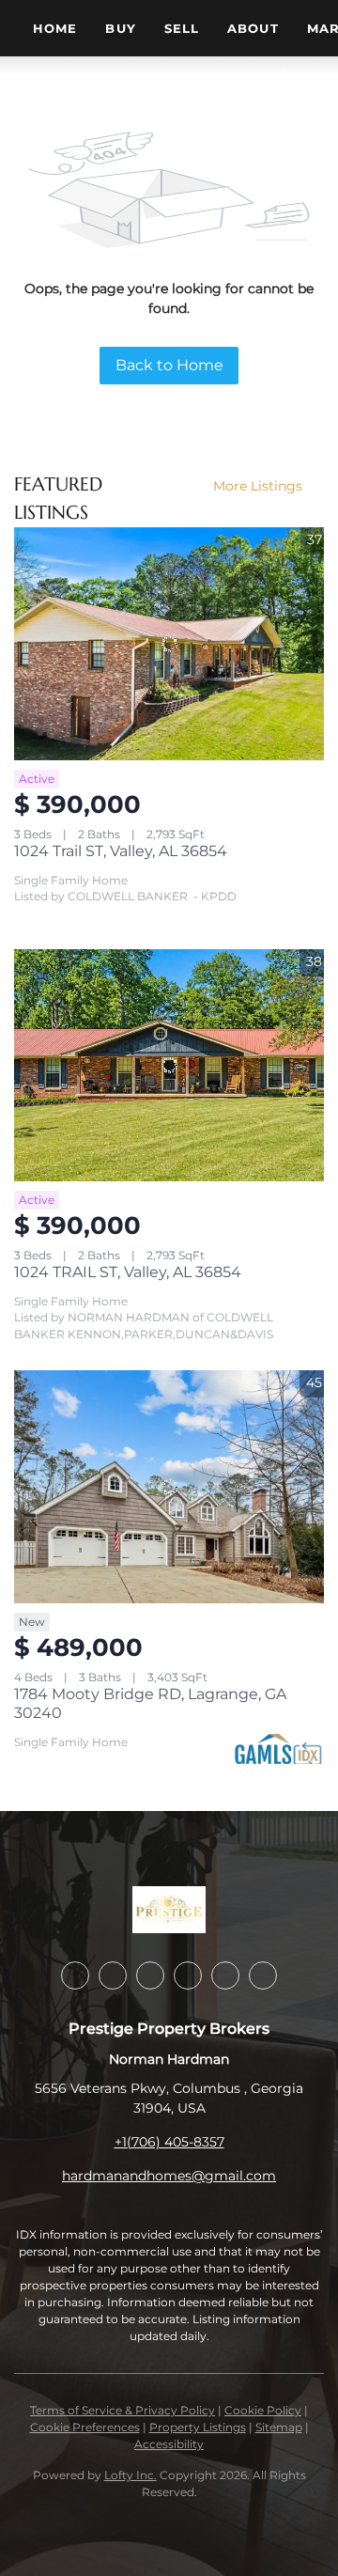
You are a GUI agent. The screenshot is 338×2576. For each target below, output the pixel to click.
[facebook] (75, 1975)
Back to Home (169, 365)
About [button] (253, 28)
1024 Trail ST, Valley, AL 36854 (121, 851)
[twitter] (150, 1975)
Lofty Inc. (131, 2475)
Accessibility (169, 2444)
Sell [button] (182, 28)
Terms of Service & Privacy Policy (123, 2410)
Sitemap (279, 2427)
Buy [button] (120, 28)
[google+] (263, 1975)
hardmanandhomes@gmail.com (169, 2176)
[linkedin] (113, 1975)
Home (55, 28)
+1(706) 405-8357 (169, 2142)
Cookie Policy (263, 2410)
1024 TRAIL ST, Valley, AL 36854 (128, 1272)
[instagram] (188, 1975)
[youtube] (225, 1975)
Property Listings (198, 2427)
